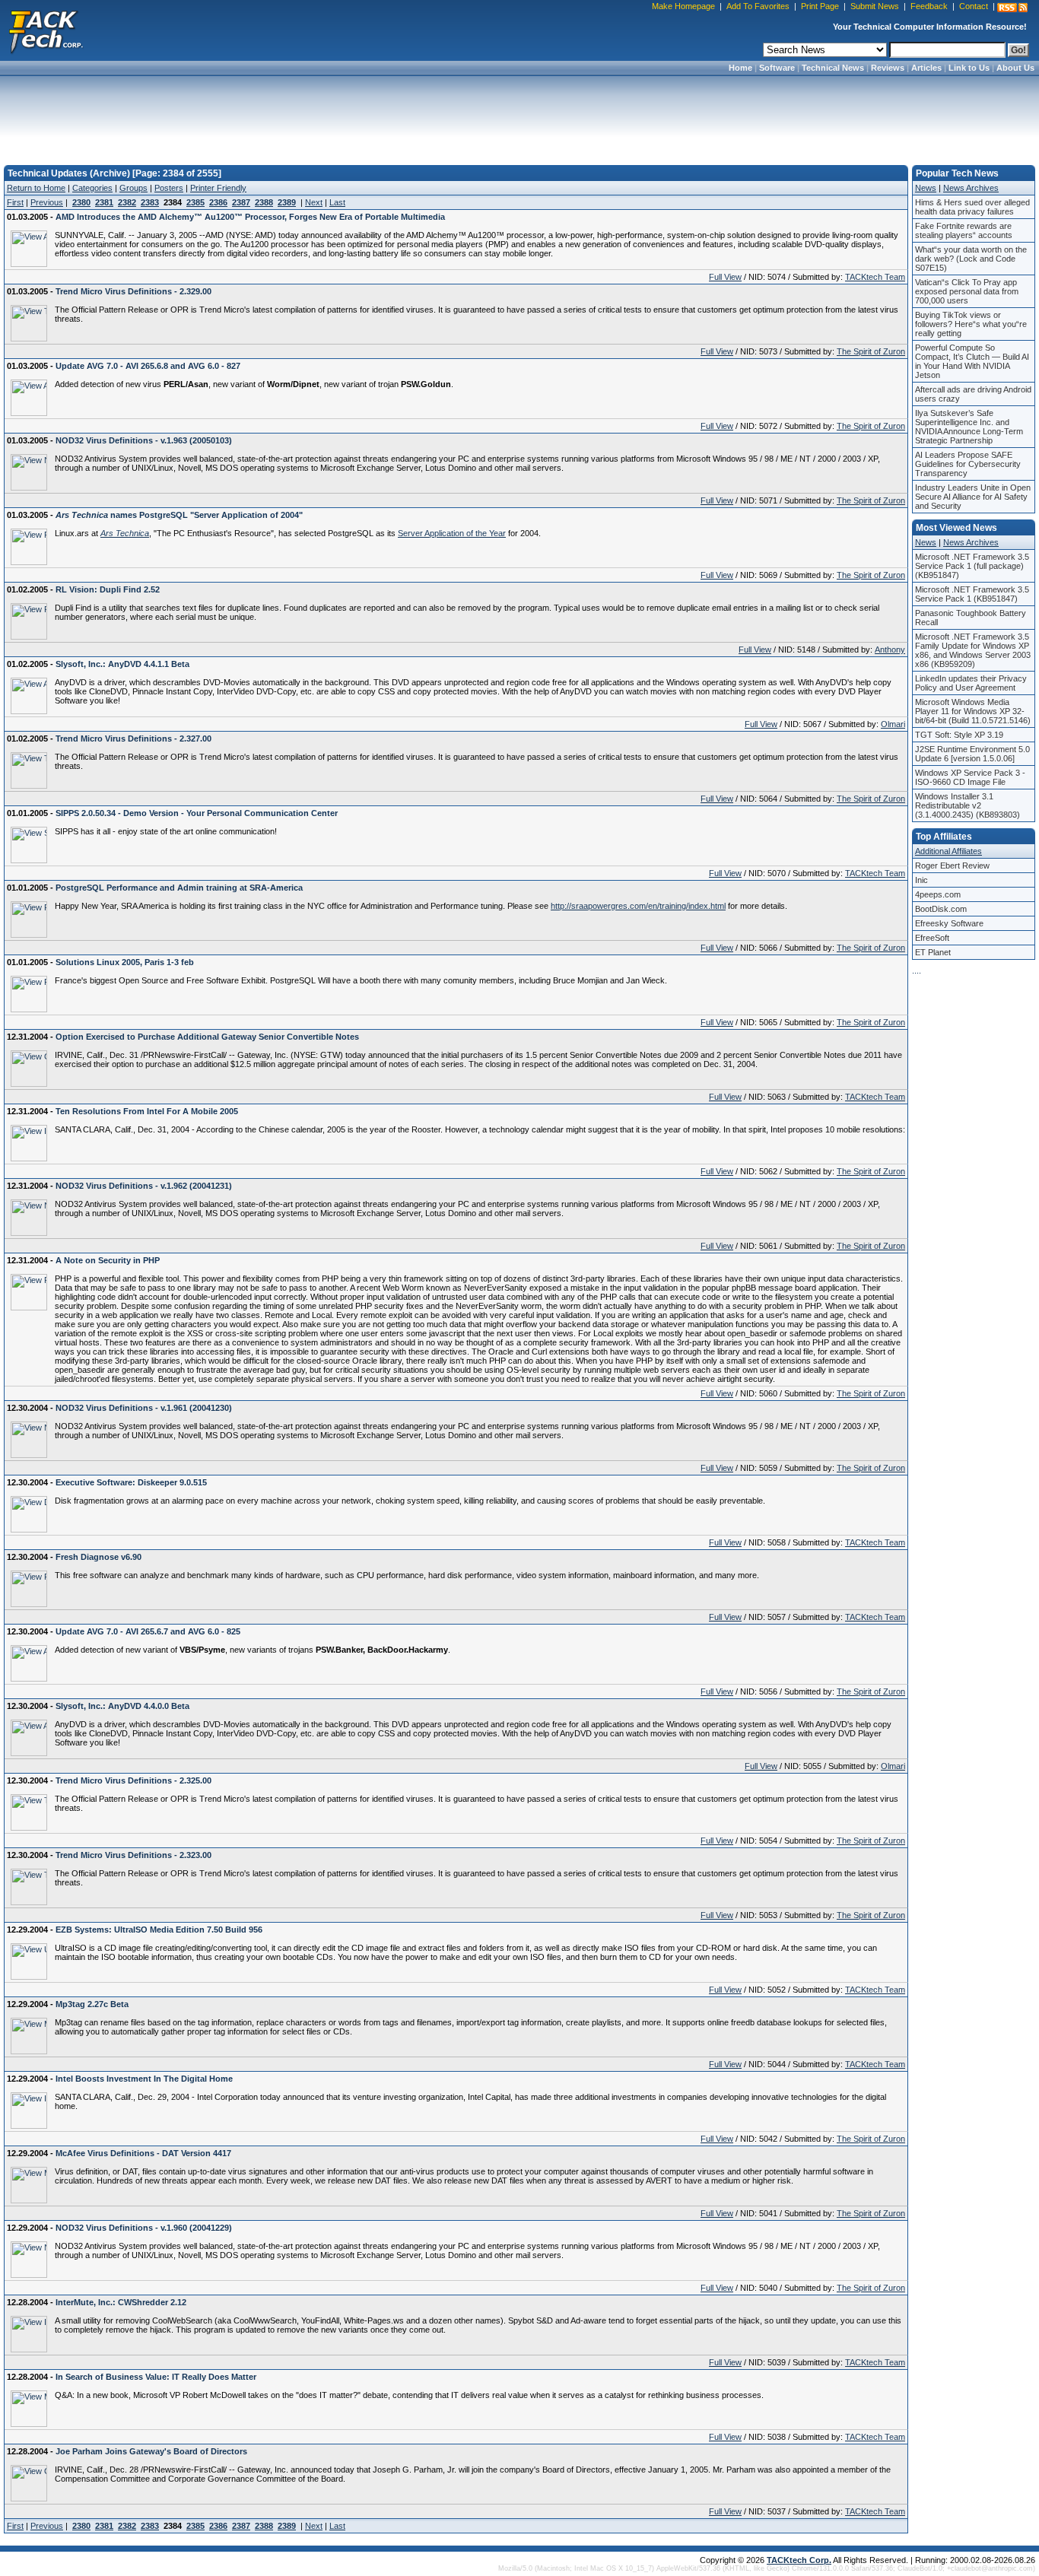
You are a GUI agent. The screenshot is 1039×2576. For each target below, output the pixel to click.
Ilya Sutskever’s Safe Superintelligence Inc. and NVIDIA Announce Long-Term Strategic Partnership (969, 427)
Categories (92, 188)
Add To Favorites (758, 6)
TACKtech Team (875, 277)
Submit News (875, 6)
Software (777, 68)
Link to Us (969, 68)
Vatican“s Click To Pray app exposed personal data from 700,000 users (967, 291)
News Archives (971, 188)
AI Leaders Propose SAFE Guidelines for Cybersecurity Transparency (968, 464)
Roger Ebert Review (952, 866)
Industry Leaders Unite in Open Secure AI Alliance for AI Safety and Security (973, 497)
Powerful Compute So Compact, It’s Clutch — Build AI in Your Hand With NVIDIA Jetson (972, 361)
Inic (921, 880)
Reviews (888, 68)
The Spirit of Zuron (871, 351)
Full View (725, 277)
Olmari (893, 724)
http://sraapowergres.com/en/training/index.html (638, 906)
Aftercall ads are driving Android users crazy (973, 394)
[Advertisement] (519, 116)
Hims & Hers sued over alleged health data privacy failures (972, 207)
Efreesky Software (949, 923)
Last (337, 202)
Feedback (929, 6)
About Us (1015, 68)
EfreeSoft (932, 938)
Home (740, 68)
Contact (974, 6)
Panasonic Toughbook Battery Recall (971, 618)
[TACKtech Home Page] (46, 30)
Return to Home (36, 188)
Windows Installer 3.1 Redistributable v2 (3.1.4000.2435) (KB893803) (968, 805)
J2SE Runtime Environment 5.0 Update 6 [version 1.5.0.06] (972, 754)
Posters (169, 188)
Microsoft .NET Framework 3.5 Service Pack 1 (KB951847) (972, 594)
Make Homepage (683, 6)
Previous (47, 202)
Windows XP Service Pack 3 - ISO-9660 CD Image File (970, 777)
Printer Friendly (218, 188)
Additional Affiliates (948, 851)
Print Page (820, 6)
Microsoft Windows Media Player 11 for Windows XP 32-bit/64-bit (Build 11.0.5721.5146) (973, 711)
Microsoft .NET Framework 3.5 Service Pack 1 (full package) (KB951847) (972, 566)
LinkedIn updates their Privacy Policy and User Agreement (971, 683)
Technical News (833, 68)
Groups (133, 188)
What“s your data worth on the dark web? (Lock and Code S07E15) (971, 259)
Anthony (890, 650)
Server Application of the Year (452, 533)
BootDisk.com (941, 909)
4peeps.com (938, 894)
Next (314, 202)
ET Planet (933, 952)
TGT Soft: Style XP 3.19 (959, 735)
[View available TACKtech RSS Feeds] (1012, 8)
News (926, 188)
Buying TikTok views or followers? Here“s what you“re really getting (971, 324)
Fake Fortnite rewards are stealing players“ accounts (964, 230)
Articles (926, 68)
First (15, 202)
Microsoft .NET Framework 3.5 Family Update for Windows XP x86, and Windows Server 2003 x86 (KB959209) (973, 650)
